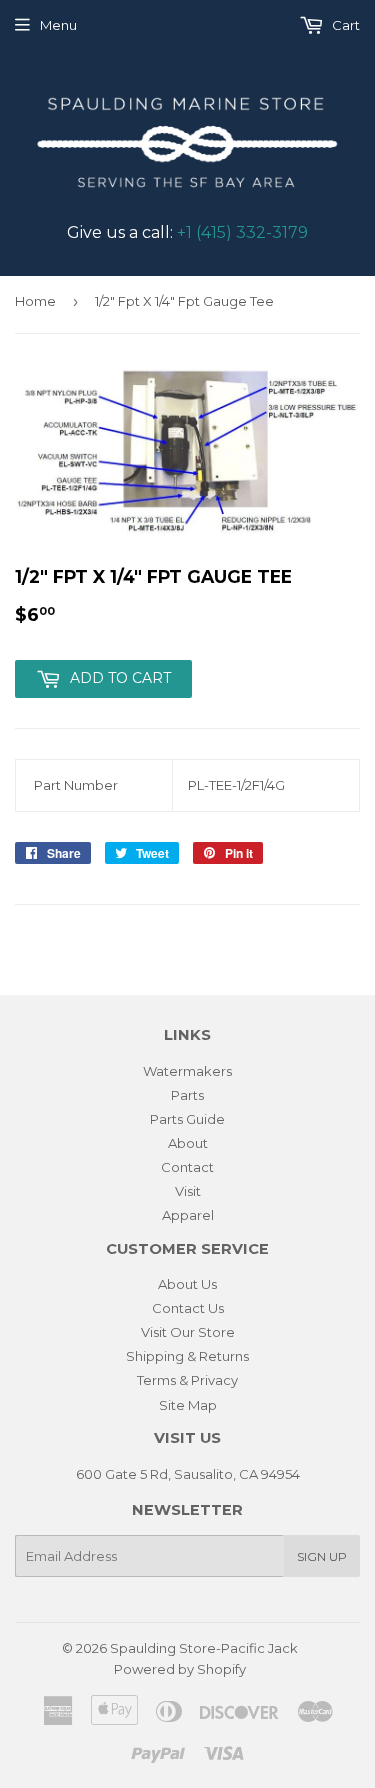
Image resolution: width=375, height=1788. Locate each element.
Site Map (188, 1405)
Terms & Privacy (187, 1380)
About (188, 1143)
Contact (187, 1167)
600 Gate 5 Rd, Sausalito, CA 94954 (188, 1474)
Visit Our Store (188, 1332)
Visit (188, 1191)
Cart (344, 25)
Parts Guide (187, 1119)
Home (35, 301)
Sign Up (322, 1556)
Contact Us (188, 1308)
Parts (187, 1095)
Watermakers (187, 1071)
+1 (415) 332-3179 (242, 232)
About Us (187, 1284)
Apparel (188, 1215)
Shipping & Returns (187, 1356)
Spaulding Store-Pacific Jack (204, 1648)
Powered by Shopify (180, 1669)
